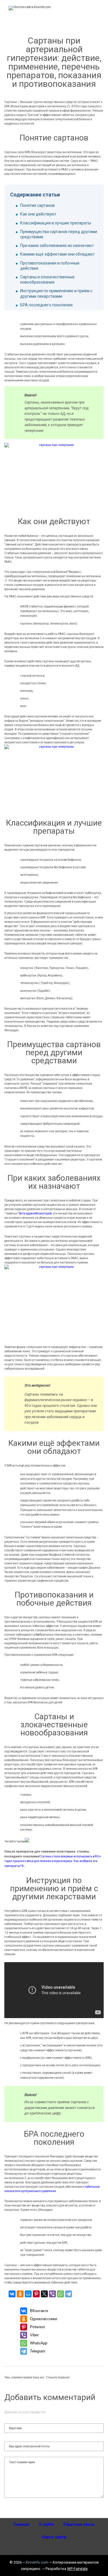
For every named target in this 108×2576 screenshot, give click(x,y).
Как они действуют (38, 214)
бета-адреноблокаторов (35, 1213)
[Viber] (52, 2294)
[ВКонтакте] (12, 2294)
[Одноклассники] (20, 2294)
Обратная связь (79, 2524)
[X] (44, 2294)
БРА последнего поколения (46, 305)
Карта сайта (54, 2537)
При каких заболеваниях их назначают (57, 245)
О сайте (46, 2524)
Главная (21, 2524)
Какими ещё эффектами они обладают (57, 254)
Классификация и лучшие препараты (56, 223)
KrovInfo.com (37, 2562)
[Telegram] (69, 2294)
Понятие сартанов (37, 205)
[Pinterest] (36, 2294)
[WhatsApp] (60, 2294)
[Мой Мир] (28, 2294)
